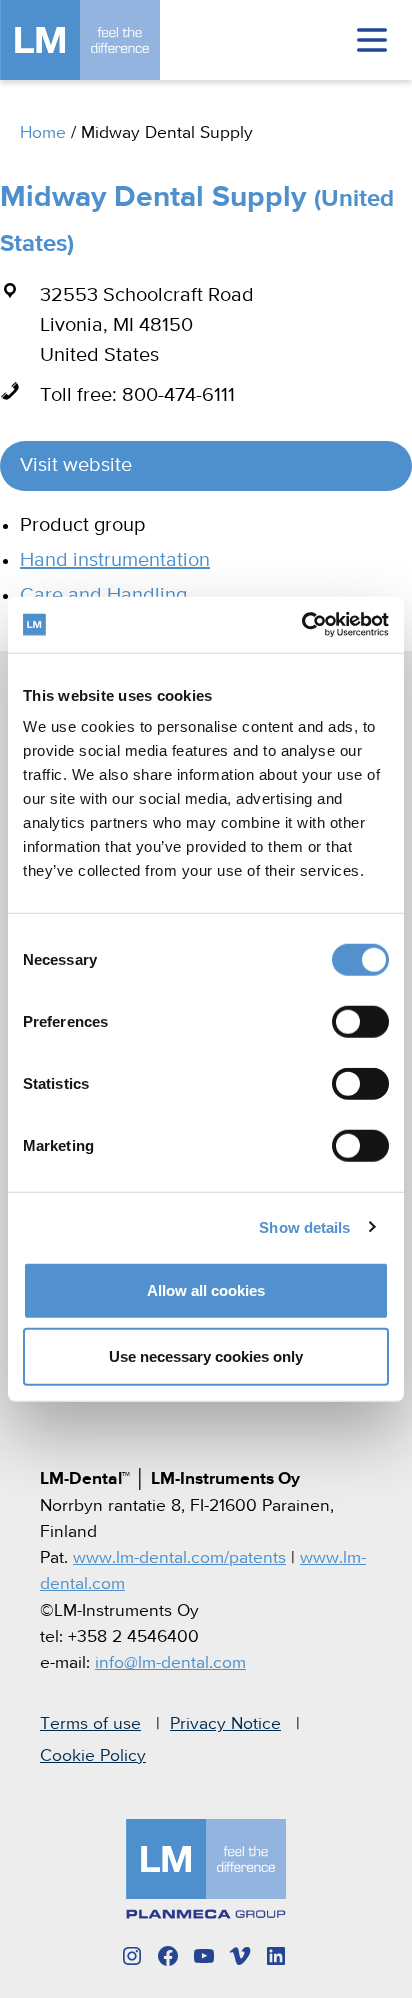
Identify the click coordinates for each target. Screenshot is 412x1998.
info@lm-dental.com (170, 1663)
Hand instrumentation (115, 560)
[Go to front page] (110, 40)
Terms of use (90, 1724)
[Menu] (372, 40)
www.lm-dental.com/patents (179, 1558)
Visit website (76, 465)
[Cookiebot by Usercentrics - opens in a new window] (301, 625)
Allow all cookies (206, 1290)
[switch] (360, 1022)
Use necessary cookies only (206, 1355)
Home (43, 133)
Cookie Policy (93, 1756)
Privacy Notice (225, 1724)
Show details (304, 1226)
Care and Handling (103, 595)
